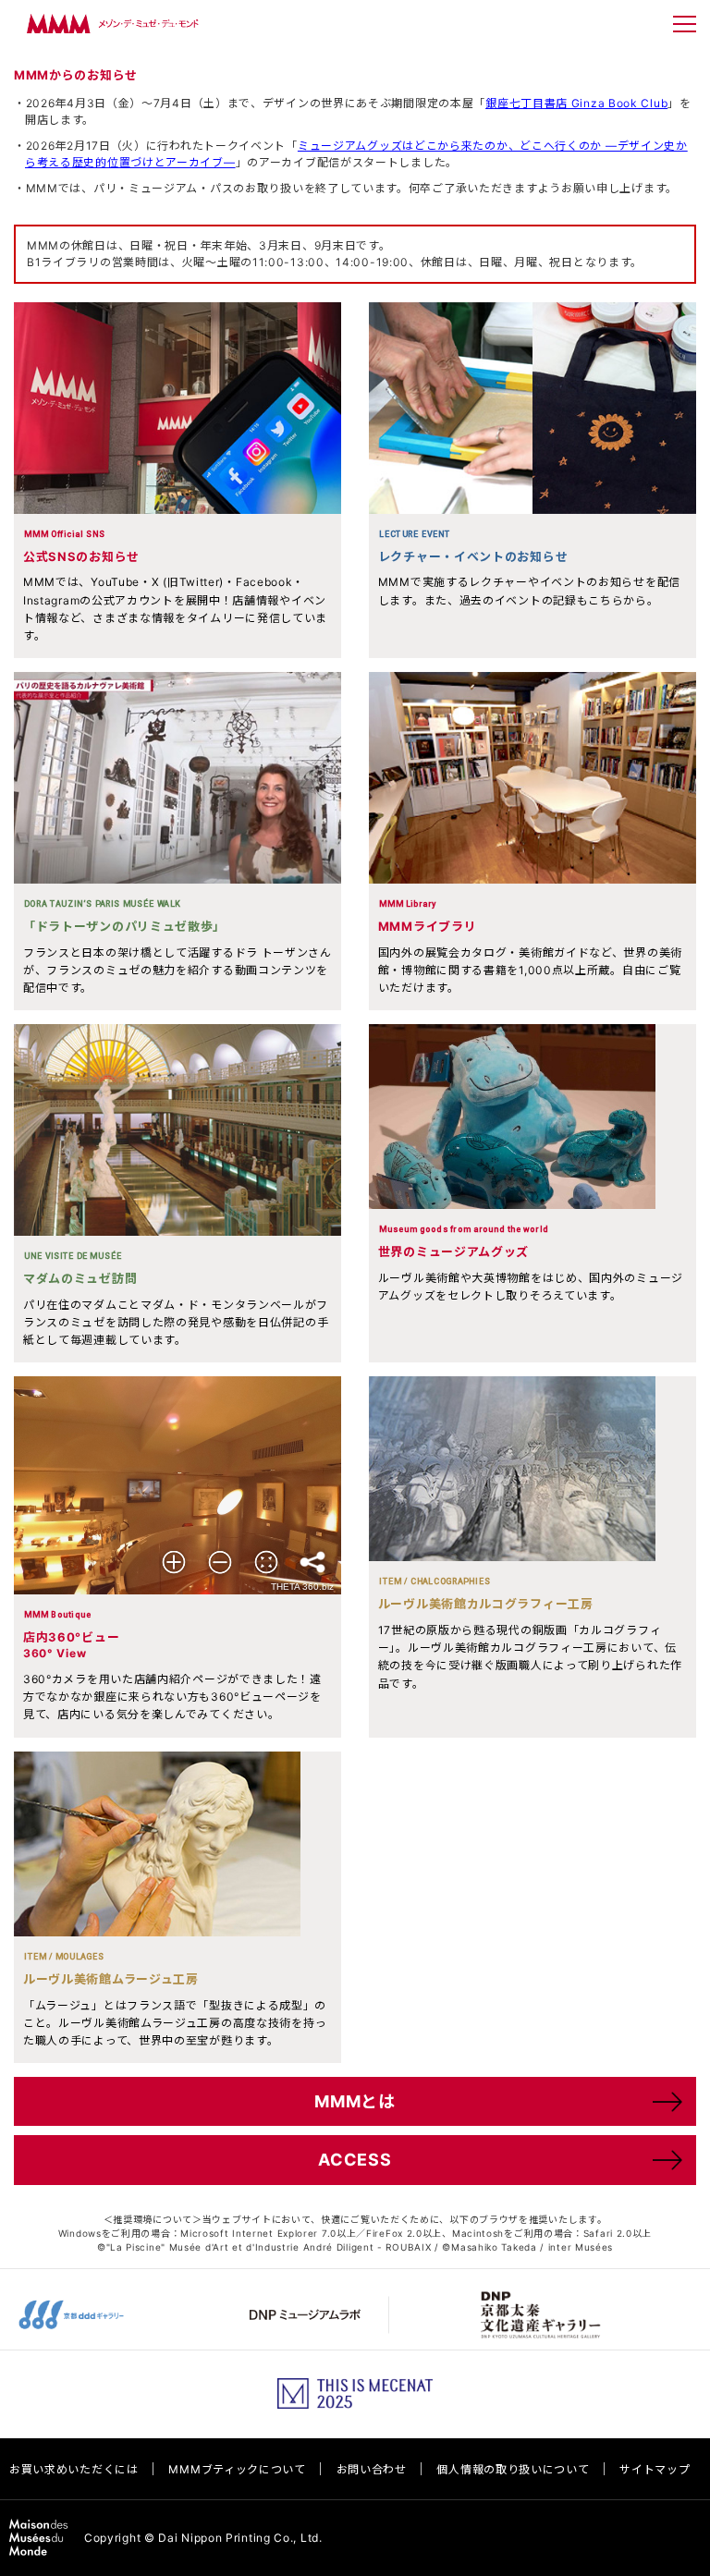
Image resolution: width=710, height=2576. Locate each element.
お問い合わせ (372, 2469)
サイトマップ (655, 2469)
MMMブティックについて (237, 2469)
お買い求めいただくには (74, 2469)
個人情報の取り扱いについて (513, 2469)
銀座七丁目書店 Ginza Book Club (576, 103)
